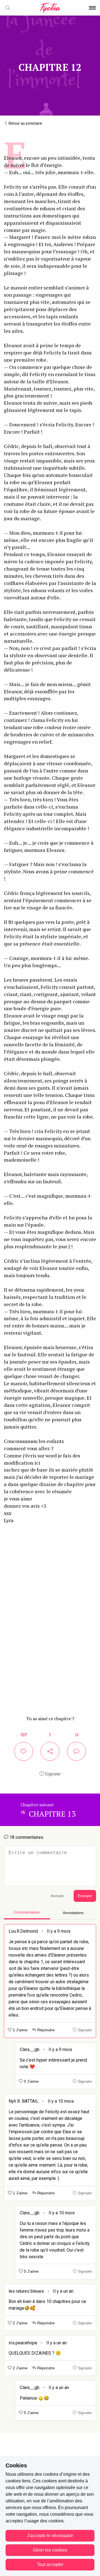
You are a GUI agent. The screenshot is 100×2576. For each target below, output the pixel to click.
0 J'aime (31, 2081)
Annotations (73, 1913)
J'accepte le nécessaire (50, 2536)
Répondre (45, 2030)
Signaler (52, 1774)
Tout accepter (50, 2564)
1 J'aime (20, 2030)
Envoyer (85, 1896)
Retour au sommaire (25, 123)
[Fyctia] (50, 8)
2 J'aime (20, 2323)
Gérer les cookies (50, 2550)
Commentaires (27, 1912)
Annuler (57, 1896)
